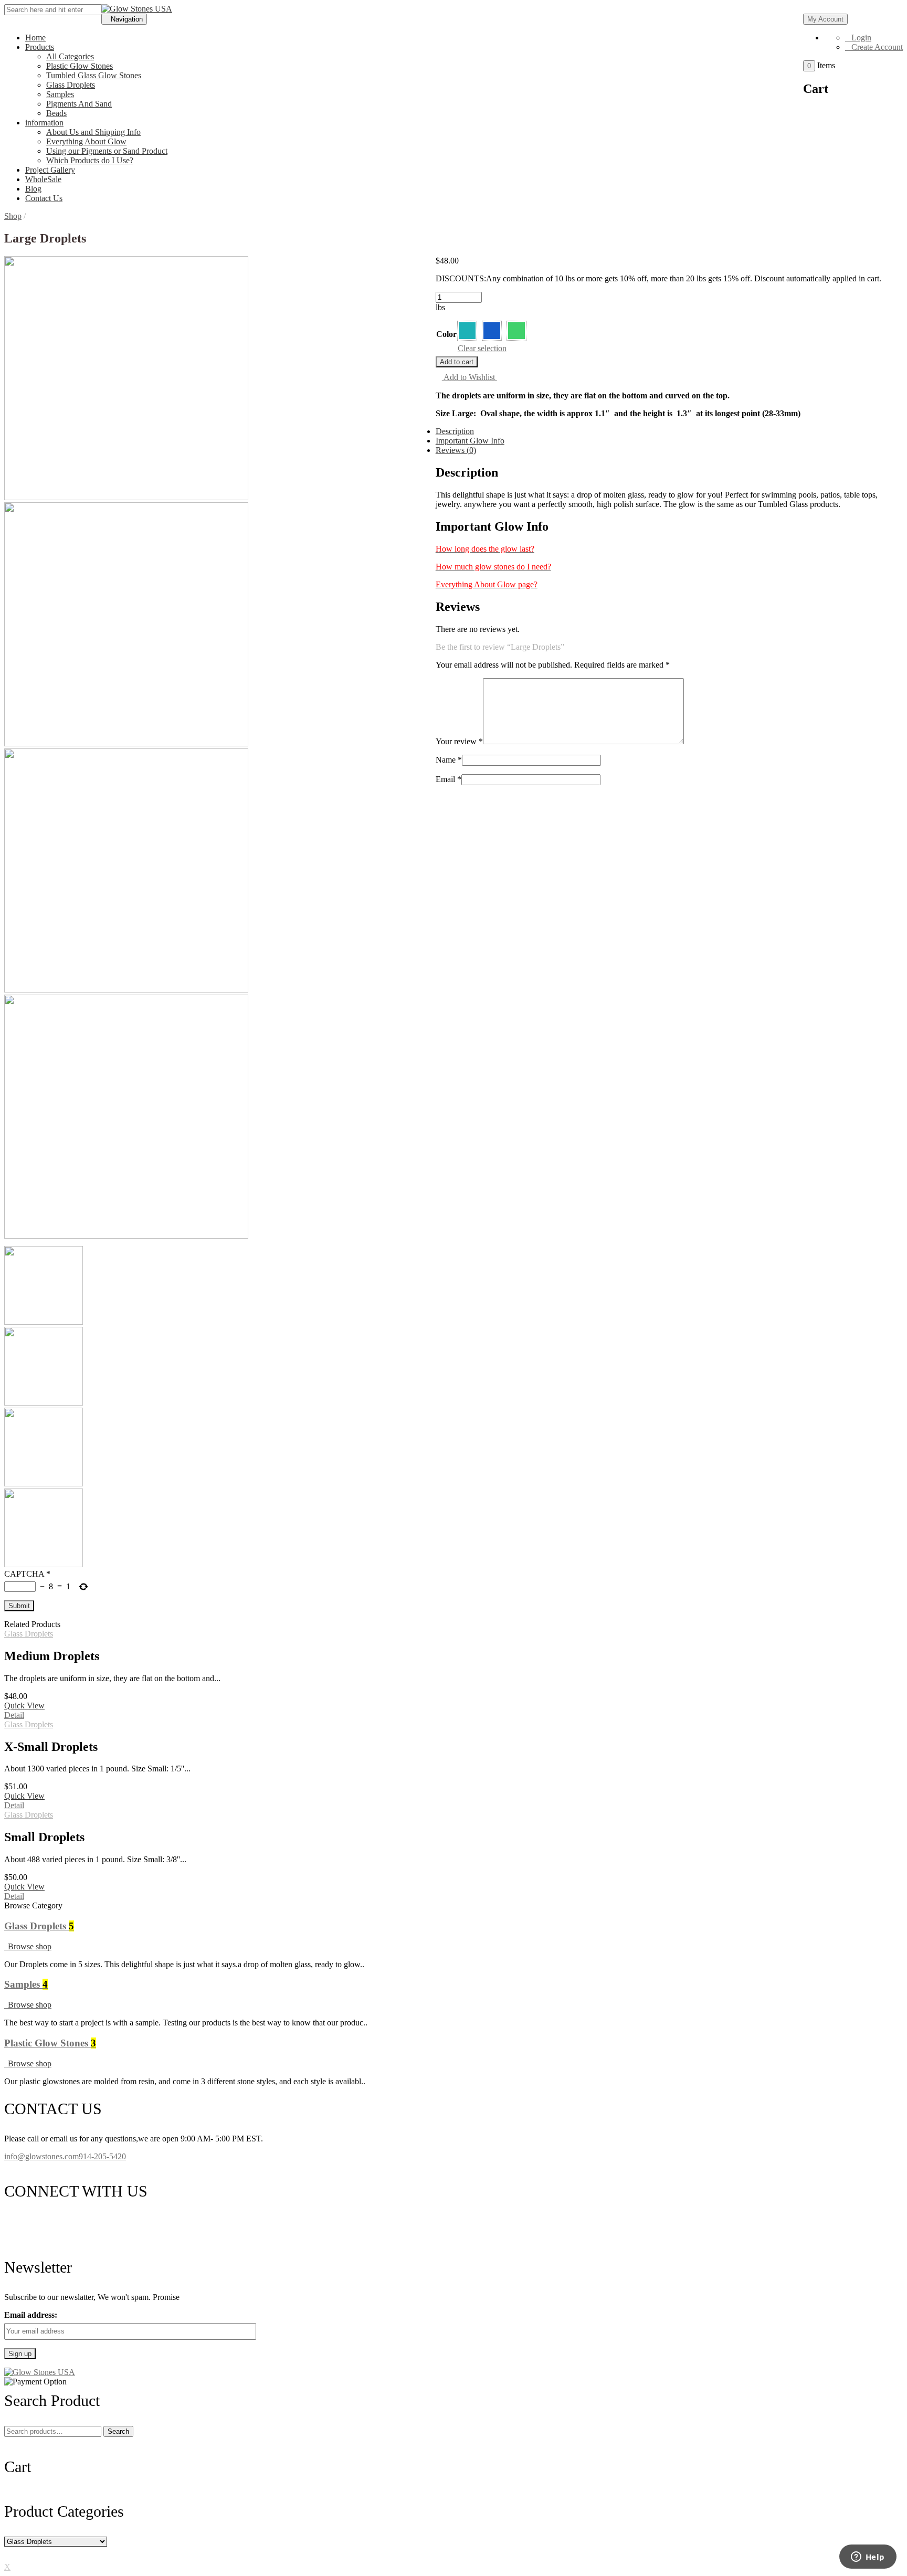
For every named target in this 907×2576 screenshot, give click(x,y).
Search (118, 2431)
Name (449, 760)
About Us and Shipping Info (93, 132)
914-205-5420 (102, 2156)
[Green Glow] (516, 331)
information (44, 123)
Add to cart (457, 362)
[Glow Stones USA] (137, 9)
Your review (459, 741)
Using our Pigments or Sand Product (107, 151)
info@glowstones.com (41, 2156)
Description (455, 431)
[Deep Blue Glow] (492, 331)
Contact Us (44, 198)
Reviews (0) (456, 450)
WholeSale (43, 179)
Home (35, 38)
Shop (13, 216)
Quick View (24, 1706)
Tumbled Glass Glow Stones (94, 75)
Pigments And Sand (79, 104)
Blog (33, 189)
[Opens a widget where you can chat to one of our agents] (868, 2558)
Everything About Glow (86, 141)
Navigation (127, 19)
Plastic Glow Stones (80, 66)
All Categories (70, 56)
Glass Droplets (71, 85)
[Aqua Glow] (467, 331)
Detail (14, 1715)
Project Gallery (50, 170)
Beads (56, 113)
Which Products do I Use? (90, 160)
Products (40, 47)
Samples (60, 94)
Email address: (31, 2315)
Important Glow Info (470, 441)
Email (449, 779)
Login (861, 38)
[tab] (464, 431)
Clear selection (482, 348)
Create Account (877, 47)
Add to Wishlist (470, 377)
